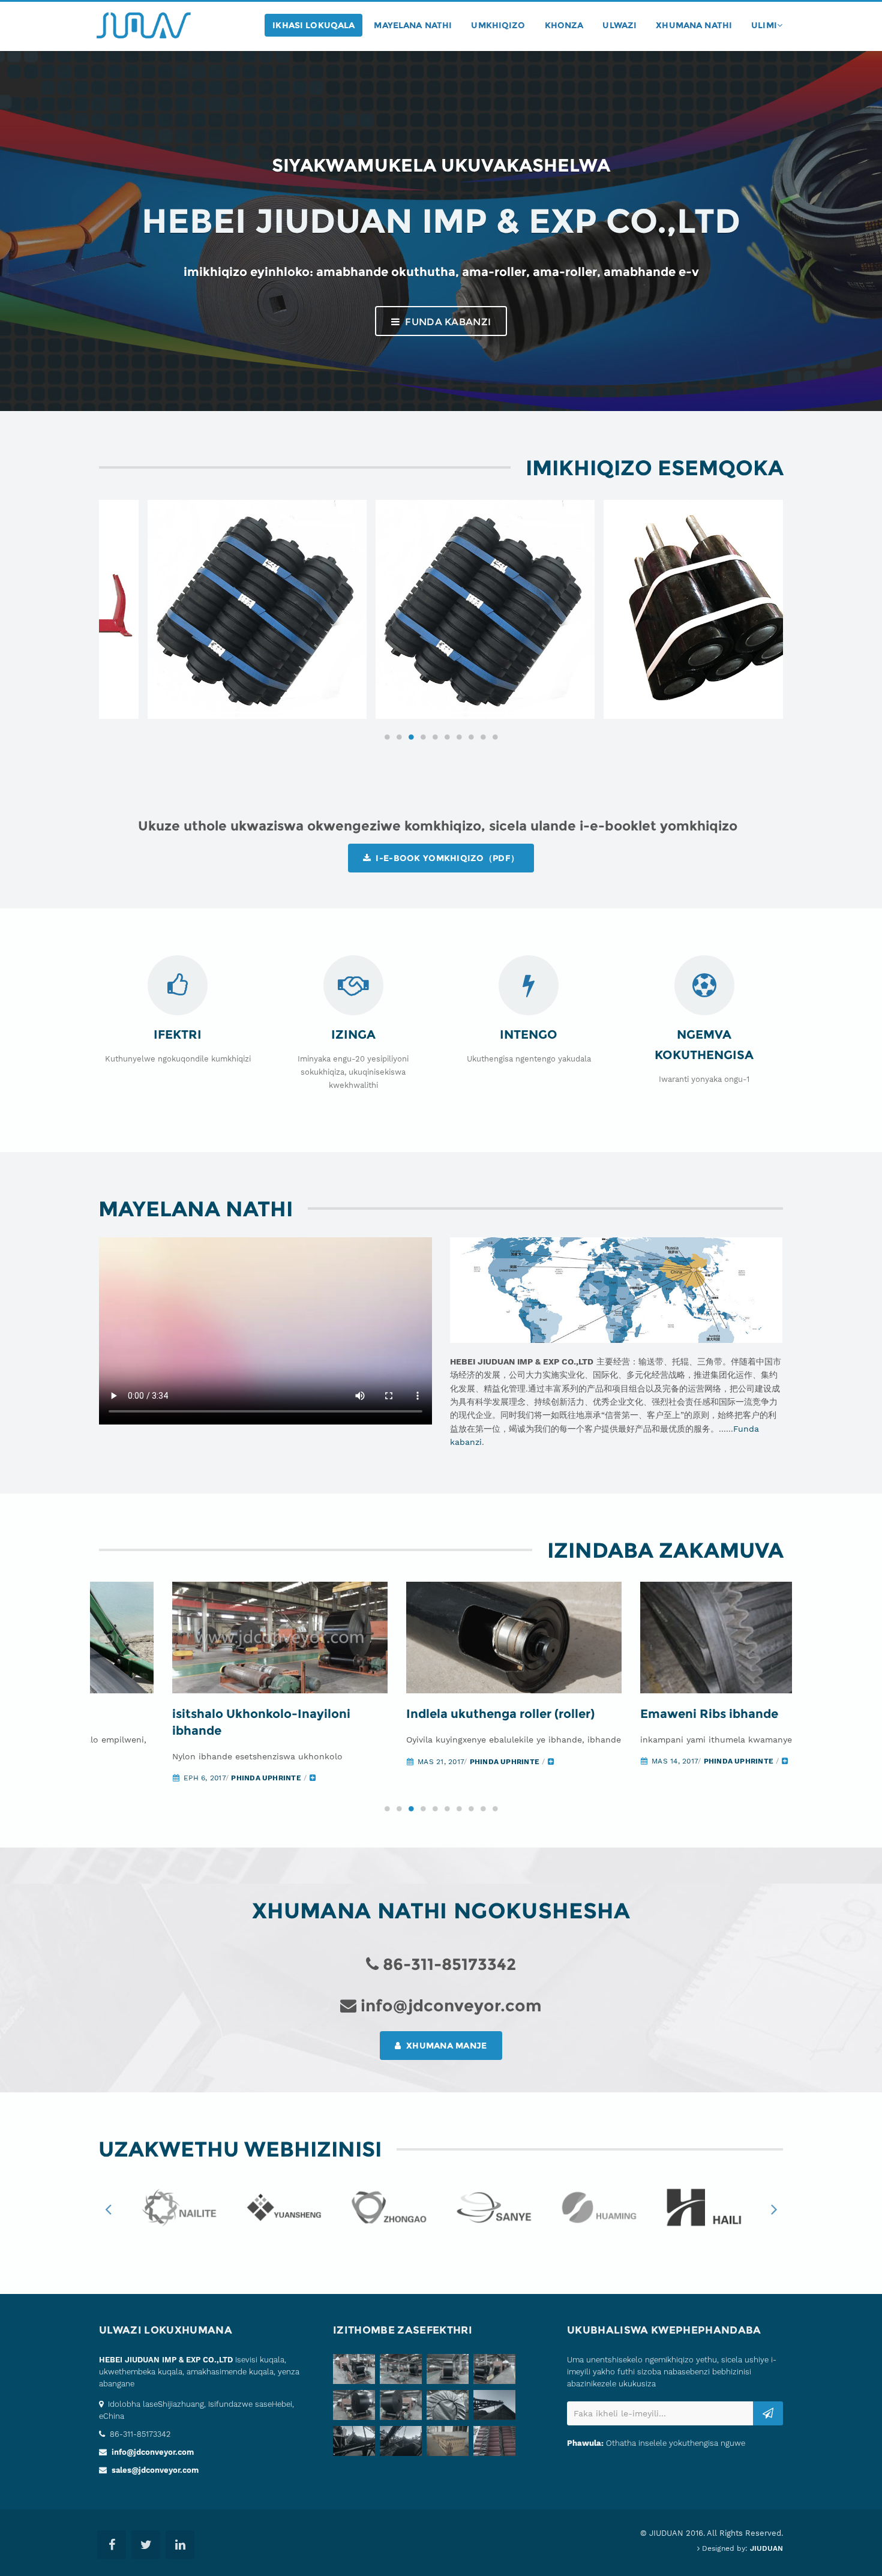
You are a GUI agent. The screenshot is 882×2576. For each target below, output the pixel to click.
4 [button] (423, 737)
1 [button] (387, 737)
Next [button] (774, 2209)
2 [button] (399, 737)
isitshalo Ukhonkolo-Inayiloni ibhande (188, 1722)
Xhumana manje (445, 2046)
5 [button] (435, 737)
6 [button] (447, 737)
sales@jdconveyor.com (155, 2470)
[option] (213, 610)
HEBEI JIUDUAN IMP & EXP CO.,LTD (166, 2360)
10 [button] (495, 737)
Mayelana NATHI (413, 25)
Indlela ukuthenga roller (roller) (427, 1714)
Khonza (564, 25)
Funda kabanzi (447, 322)
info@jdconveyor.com (153, 2452)
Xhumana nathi (694, 25)
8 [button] (471, 737)
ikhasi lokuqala (313, 25)
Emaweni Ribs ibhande (636, 1714)
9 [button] (483, 737)
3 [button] (411, 737)
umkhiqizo (498, 25)
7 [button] (459, 737)
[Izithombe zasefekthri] (356, 2371)
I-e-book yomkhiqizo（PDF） (446, 858)
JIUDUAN (766, 2548)
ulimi (764, 25)
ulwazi (619, 25)
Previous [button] (108, 2209)
